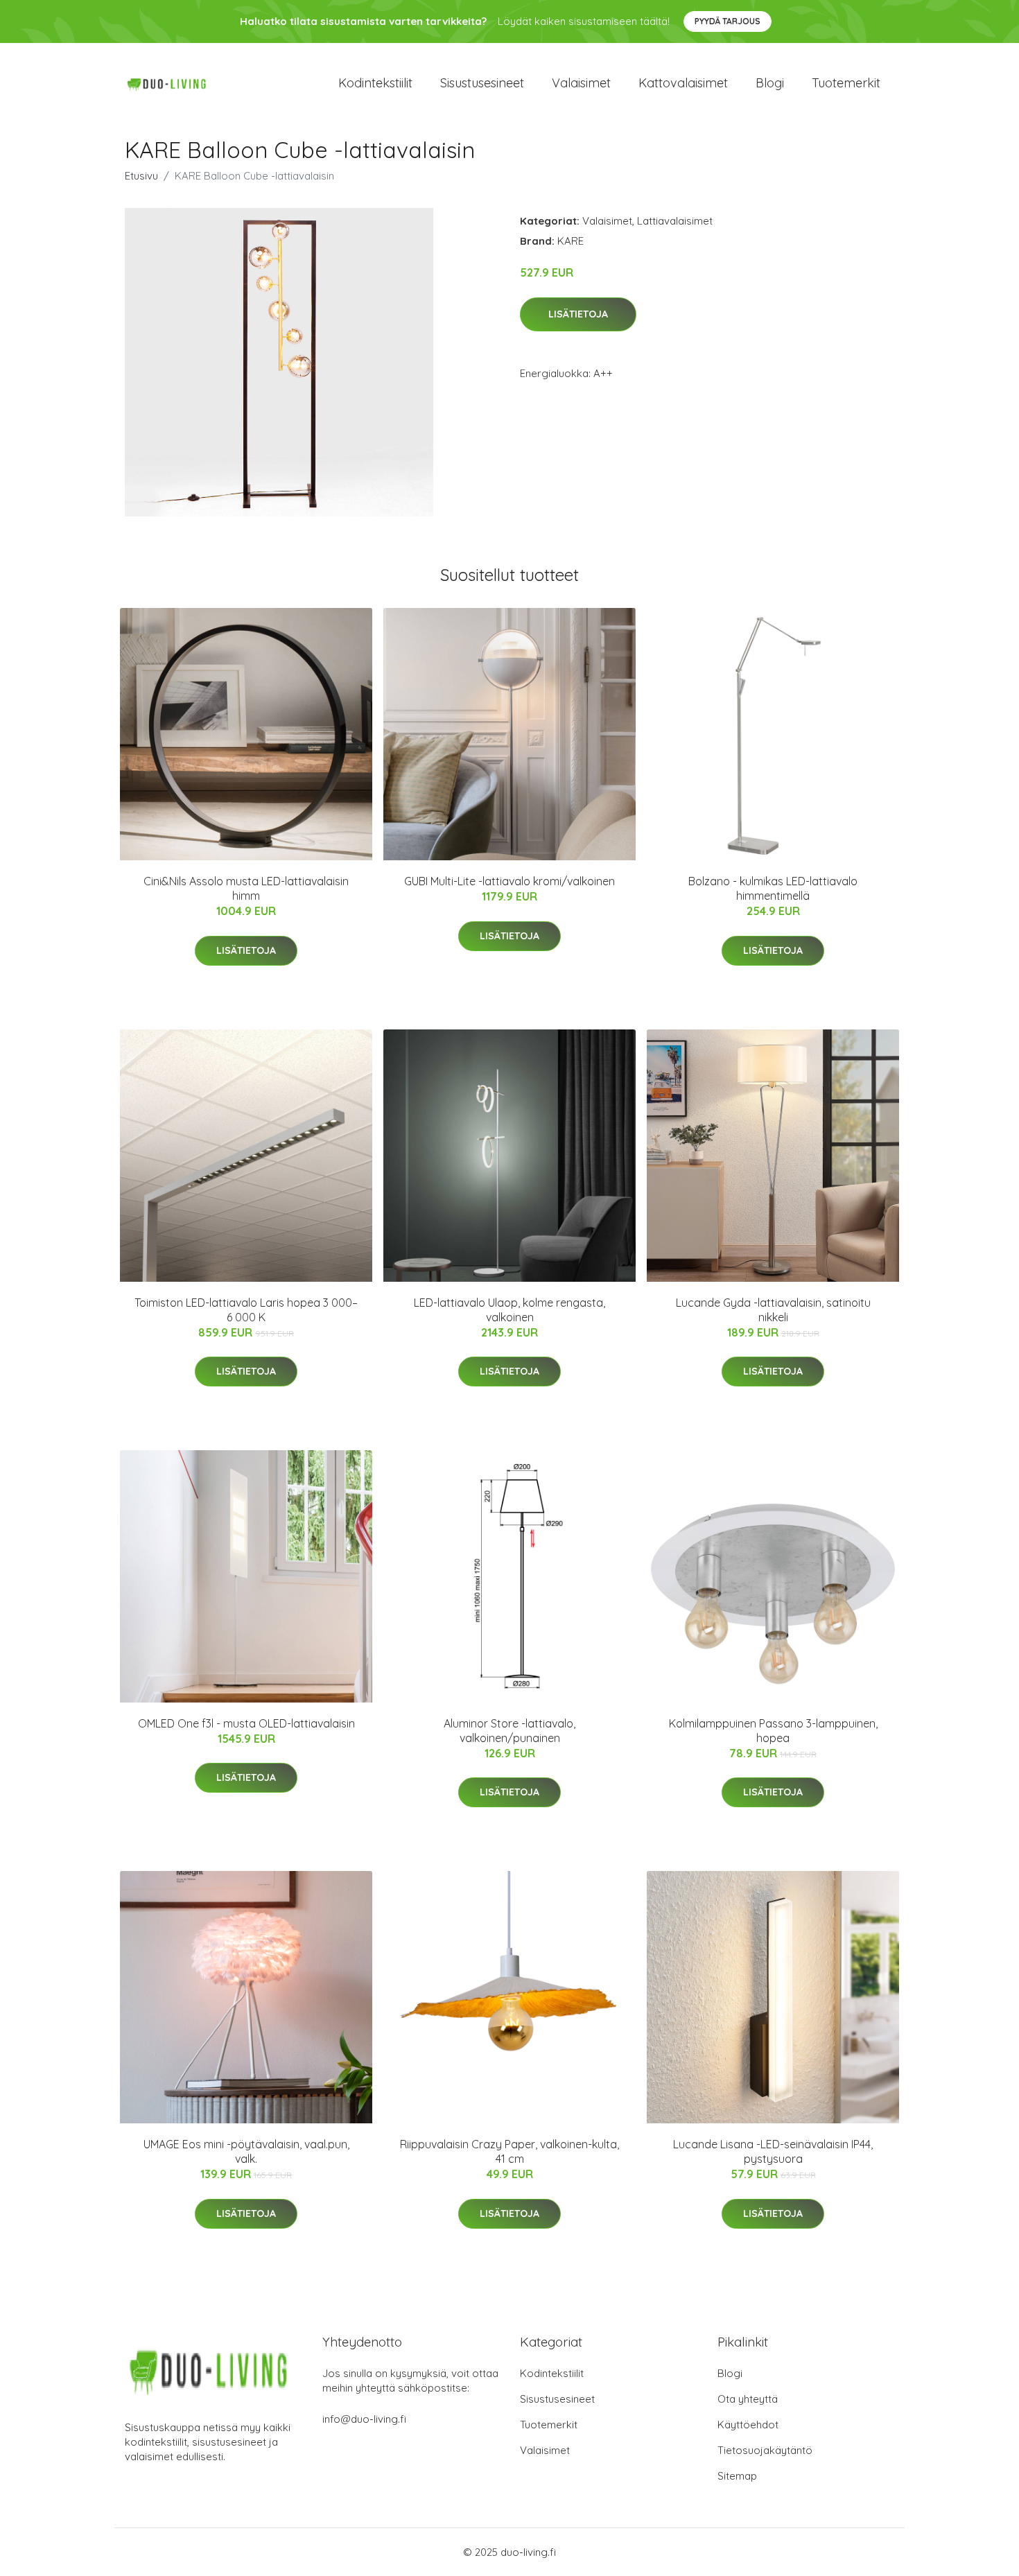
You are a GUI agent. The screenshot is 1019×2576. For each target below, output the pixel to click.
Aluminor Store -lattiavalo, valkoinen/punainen (509, 1731)
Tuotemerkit (846, 83)
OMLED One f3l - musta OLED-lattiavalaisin (246, 1723)
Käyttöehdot (748, 2425)
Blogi (770, 83)
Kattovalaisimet (683, 83)
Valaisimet (581, 83)
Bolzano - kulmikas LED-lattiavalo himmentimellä (773, 888)
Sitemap (737, 2476)
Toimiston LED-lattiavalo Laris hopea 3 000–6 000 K (246, 1310)
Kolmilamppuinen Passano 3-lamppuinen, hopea (773, 1731)
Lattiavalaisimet (675, 221)
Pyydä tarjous (728, 21)
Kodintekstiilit (375, 83)
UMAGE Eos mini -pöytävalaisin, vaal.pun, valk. (246, 2151)
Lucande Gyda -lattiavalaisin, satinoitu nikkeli (773, 1310)
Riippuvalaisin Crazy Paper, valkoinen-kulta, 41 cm (509, 2151)
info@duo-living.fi (364, 2419)
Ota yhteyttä (748, 2399)
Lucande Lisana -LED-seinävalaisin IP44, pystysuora (773, 2151)
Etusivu (141, 176)
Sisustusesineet (482, 83)
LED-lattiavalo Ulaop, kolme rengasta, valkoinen (509, 1310)
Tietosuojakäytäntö (765, 2450)
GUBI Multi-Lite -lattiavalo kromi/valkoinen (509, 881)
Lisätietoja (578, 314)
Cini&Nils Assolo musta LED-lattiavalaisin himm (246, 888)
